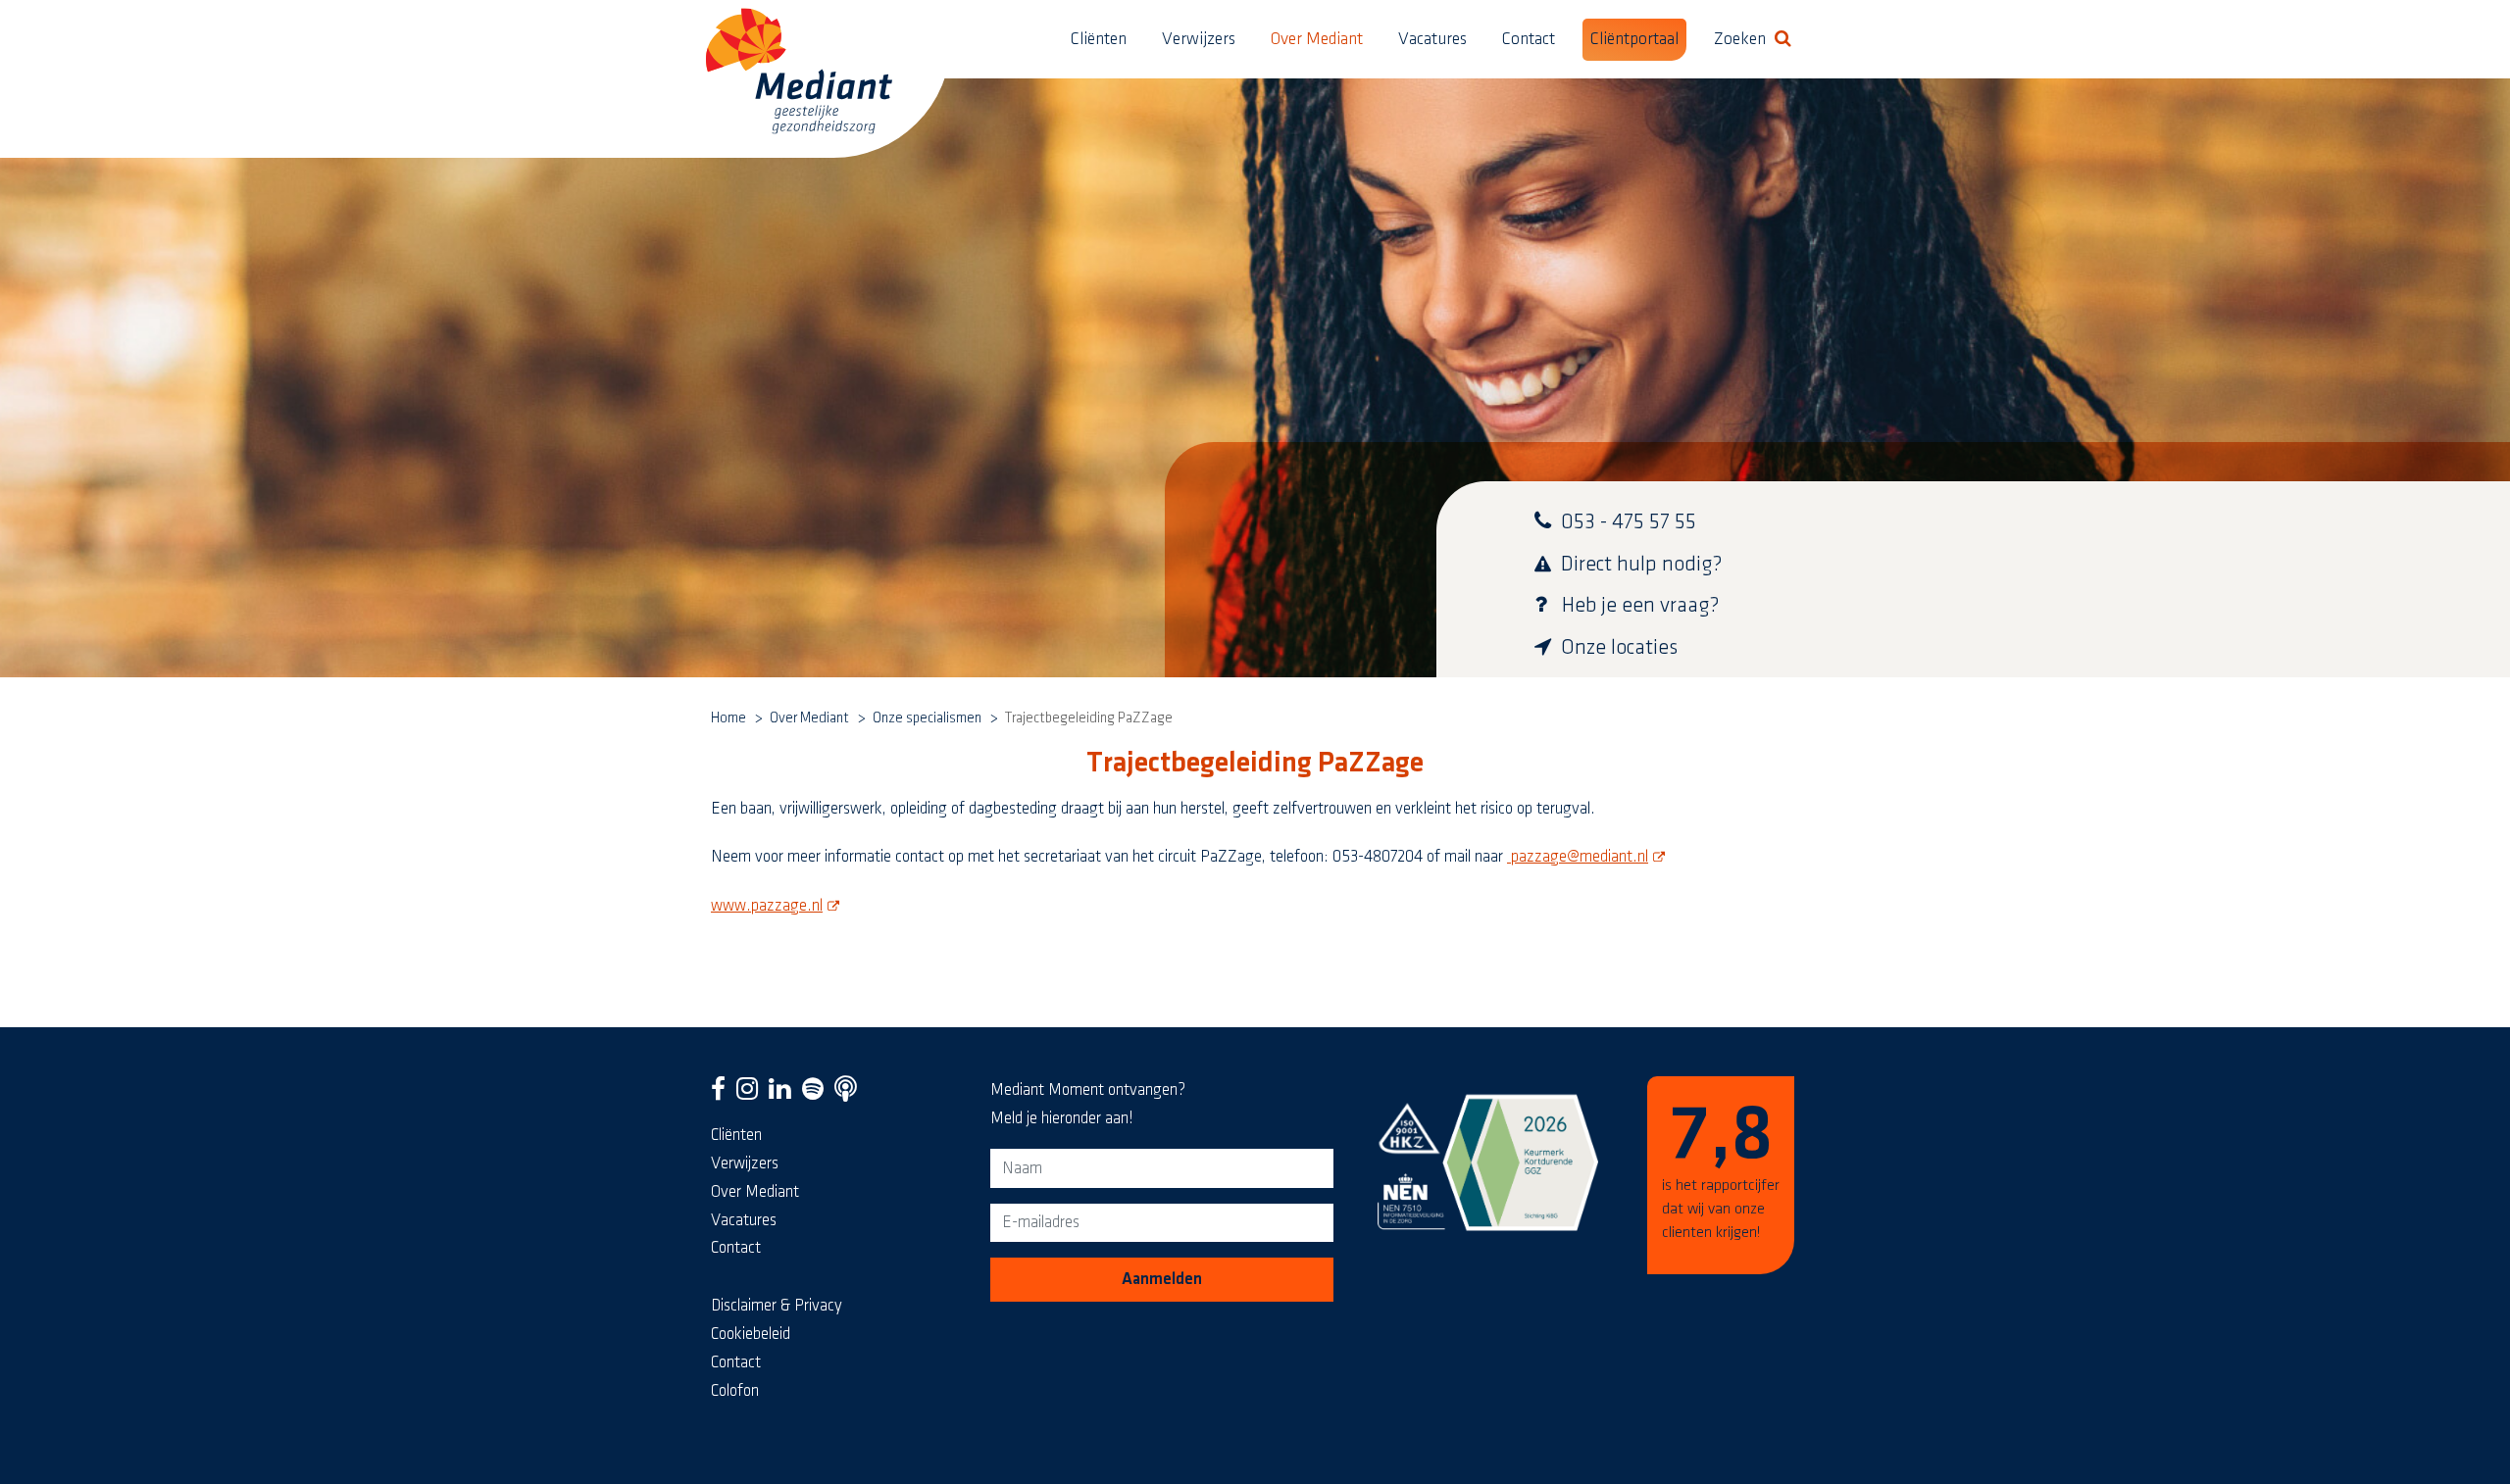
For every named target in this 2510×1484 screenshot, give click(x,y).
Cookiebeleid (751, 1334)
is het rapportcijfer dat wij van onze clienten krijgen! (1721, 1169)
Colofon (735, 1391)
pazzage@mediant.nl (1588, 857)
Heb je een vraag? (1641, 605)
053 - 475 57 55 (1629, 522)
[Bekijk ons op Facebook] (722, 1094)
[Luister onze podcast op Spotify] (817, 1094)
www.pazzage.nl (778, 906)
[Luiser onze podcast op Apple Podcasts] (850, 1094)
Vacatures (1432, 39)
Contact (1529, 39)
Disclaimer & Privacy (777, 1306)
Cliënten (1099, 39)
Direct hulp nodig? (1642, 564)
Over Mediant (1317, 39)
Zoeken (1757, 39)
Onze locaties (1619, 647)
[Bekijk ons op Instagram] (752, 1094)
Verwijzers (1199, 39)
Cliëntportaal (1634, 39)
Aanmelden (1162, 1279)
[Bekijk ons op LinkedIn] (784, 1094)
